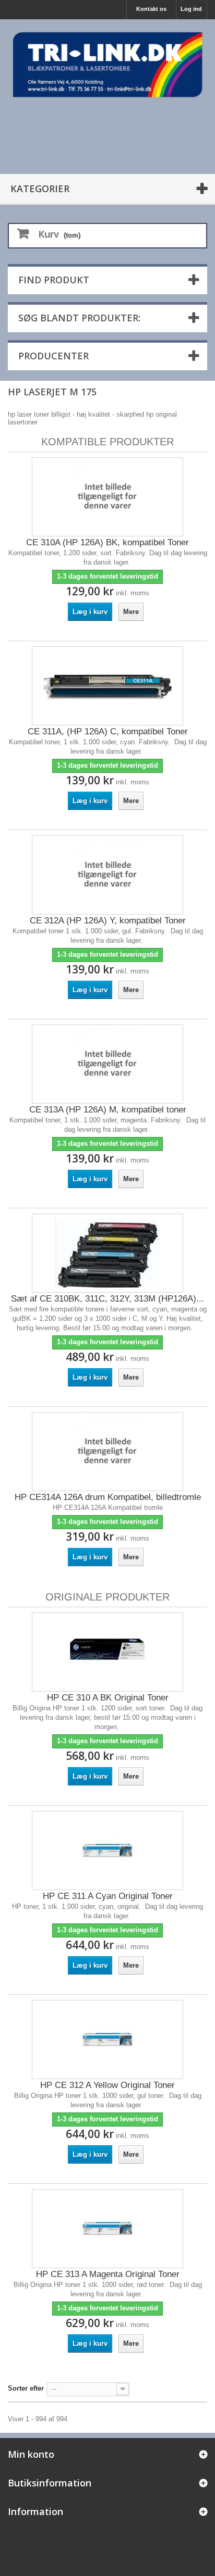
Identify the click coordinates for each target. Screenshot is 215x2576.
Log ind (191, 9)
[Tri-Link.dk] (107, 65)
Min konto (31, 2454)
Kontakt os (151, 9)
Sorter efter (26, 2388)
